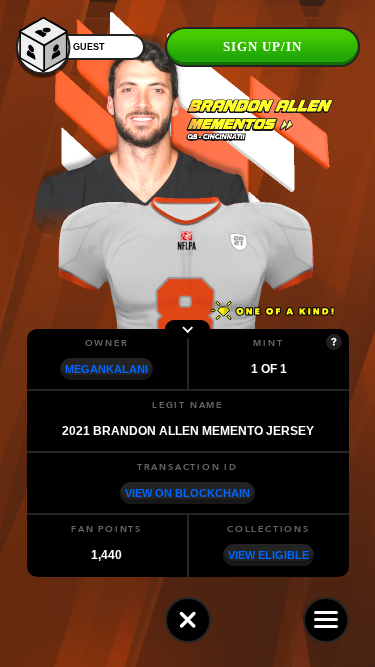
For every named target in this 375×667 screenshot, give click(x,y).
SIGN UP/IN (262, 46)
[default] (188, 620)
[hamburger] (326, 620)
